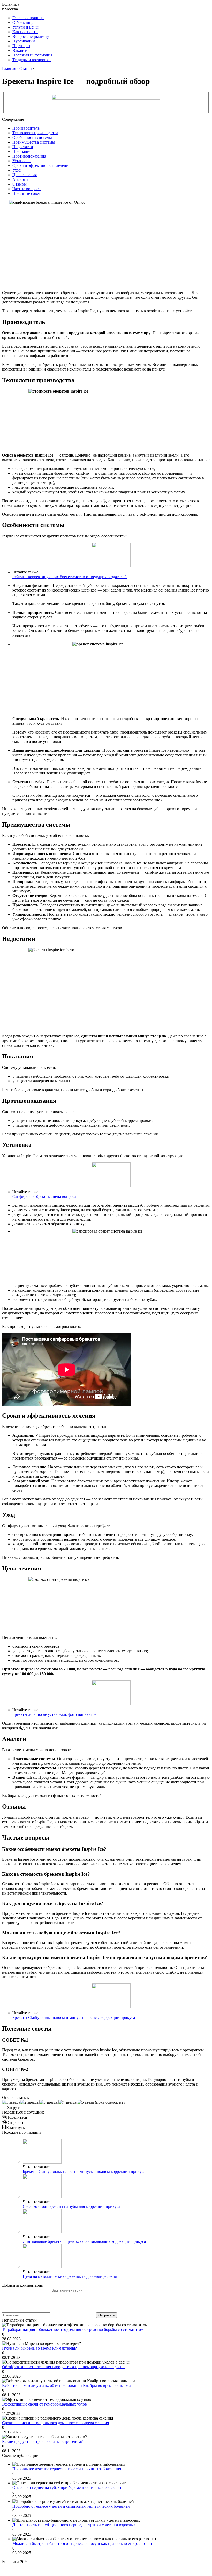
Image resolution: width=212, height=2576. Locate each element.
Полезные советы (28, 193)
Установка (21, 161)
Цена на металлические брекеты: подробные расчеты (70, 2276)
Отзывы (20, 184)
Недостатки (23, 147)
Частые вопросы (27, 189)
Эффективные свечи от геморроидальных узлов (44, 2404)
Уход (17, 170)
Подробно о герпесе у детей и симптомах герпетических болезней (71, 2506)
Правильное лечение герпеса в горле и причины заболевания (67, 2469)
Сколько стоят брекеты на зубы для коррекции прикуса (71, 2206)
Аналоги (20, 179)
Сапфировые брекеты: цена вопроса (44, 1196)
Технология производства (35, 133)
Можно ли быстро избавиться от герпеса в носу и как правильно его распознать (83, 2543)
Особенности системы (32, 137)
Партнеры (21, 46)
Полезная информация (32, 55)
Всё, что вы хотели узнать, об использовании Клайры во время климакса (67, 2385)
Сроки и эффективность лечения (41, 165)
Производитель (26, 128)
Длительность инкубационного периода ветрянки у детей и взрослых (74, 2525)
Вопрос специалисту (31, 36)
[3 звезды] (49, 2102)
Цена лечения (25, 175)
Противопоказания (29, 156)
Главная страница (28, 18)
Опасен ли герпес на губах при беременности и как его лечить (68, 2488)
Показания (22, 151)
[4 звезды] (68, 2102)
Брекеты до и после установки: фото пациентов (55, 1714)
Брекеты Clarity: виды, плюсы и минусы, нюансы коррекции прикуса (74, 2018)
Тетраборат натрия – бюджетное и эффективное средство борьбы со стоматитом (73, 2329)
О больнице (23, 22)
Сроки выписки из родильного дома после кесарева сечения (55, 2423)
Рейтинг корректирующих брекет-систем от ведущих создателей (70, 577)
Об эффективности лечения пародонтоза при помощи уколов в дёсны (64, 2367)
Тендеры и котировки (32, 60)
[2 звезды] (30, 2102)
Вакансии (21, 50)
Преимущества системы (34, 142)
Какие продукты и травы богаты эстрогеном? (42, 2441)
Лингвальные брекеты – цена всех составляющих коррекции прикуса (84, 2241)
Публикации (24, 41)
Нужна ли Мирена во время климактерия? (39, 2348)
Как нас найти (25, 32)
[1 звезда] (11, 2102)
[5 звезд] (86, 2102)
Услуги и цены (25, 27)
